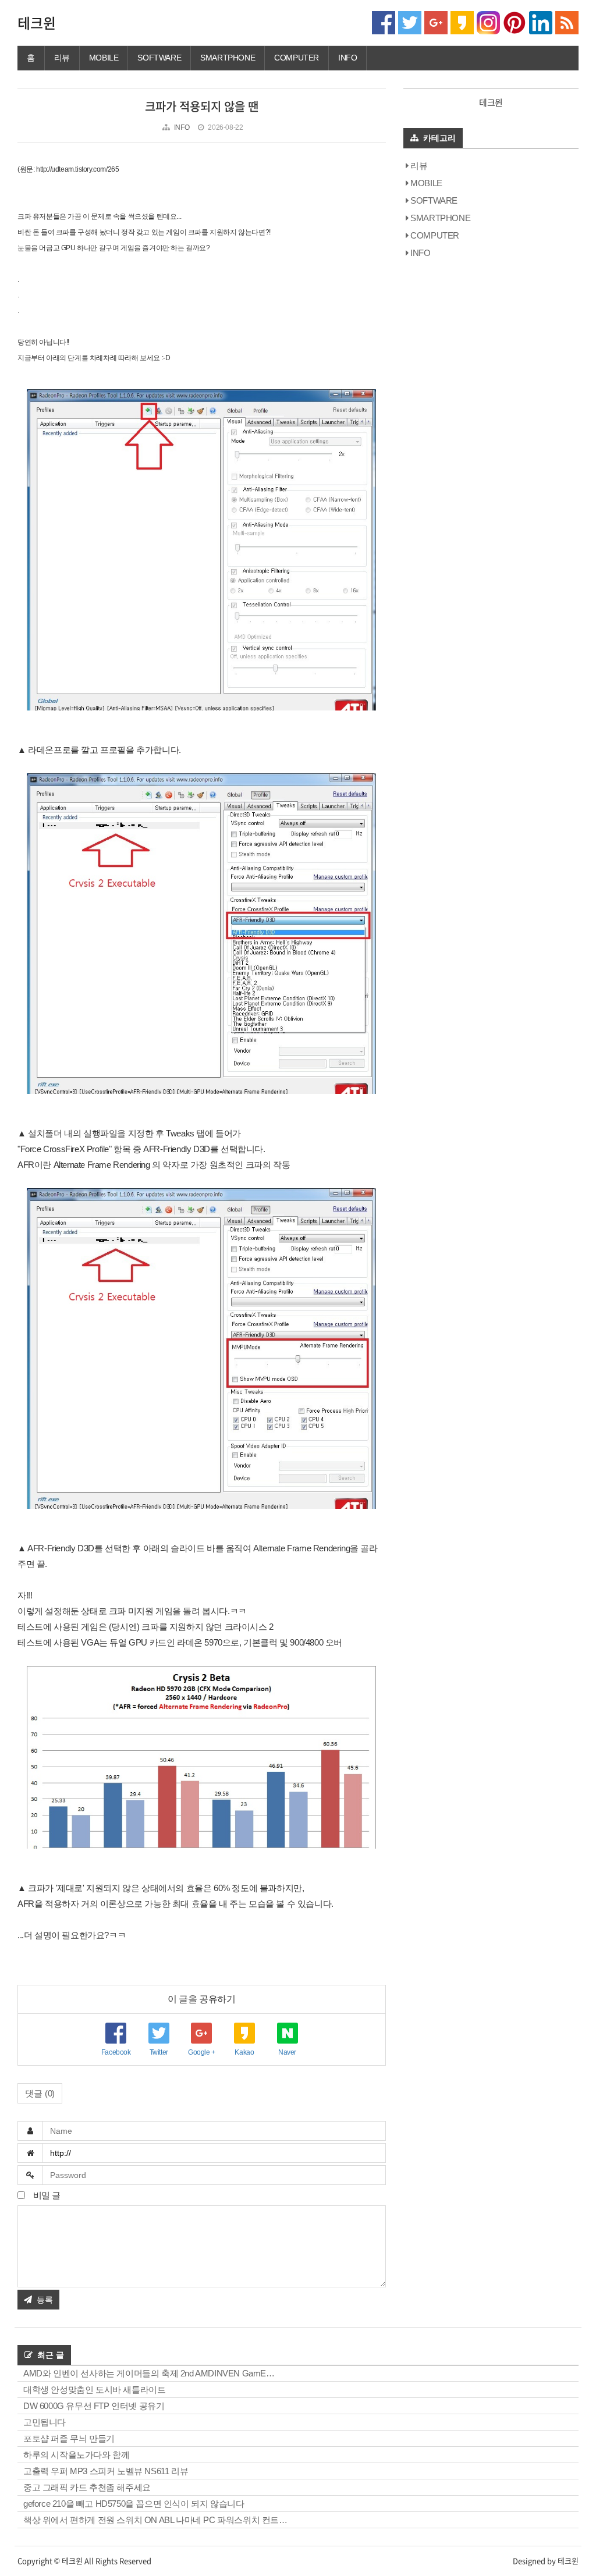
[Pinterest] (515, 22)
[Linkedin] (541, 22)
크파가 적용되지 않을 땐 (202, 106)
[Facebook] (384, 22)
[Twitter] (410, 22)
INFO (347, 58)
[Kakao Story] (462, 22)
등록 (45, 2300)
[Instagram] (488, 22)
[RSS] (567, 22)
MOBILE (104, 58)
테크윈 (37, 23)
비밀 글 (46, 2195)
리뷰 (62, 58)
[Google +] (436, 22)
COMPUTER (297, 58)
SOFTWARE (159, 58)
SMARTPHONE (228, 58)
